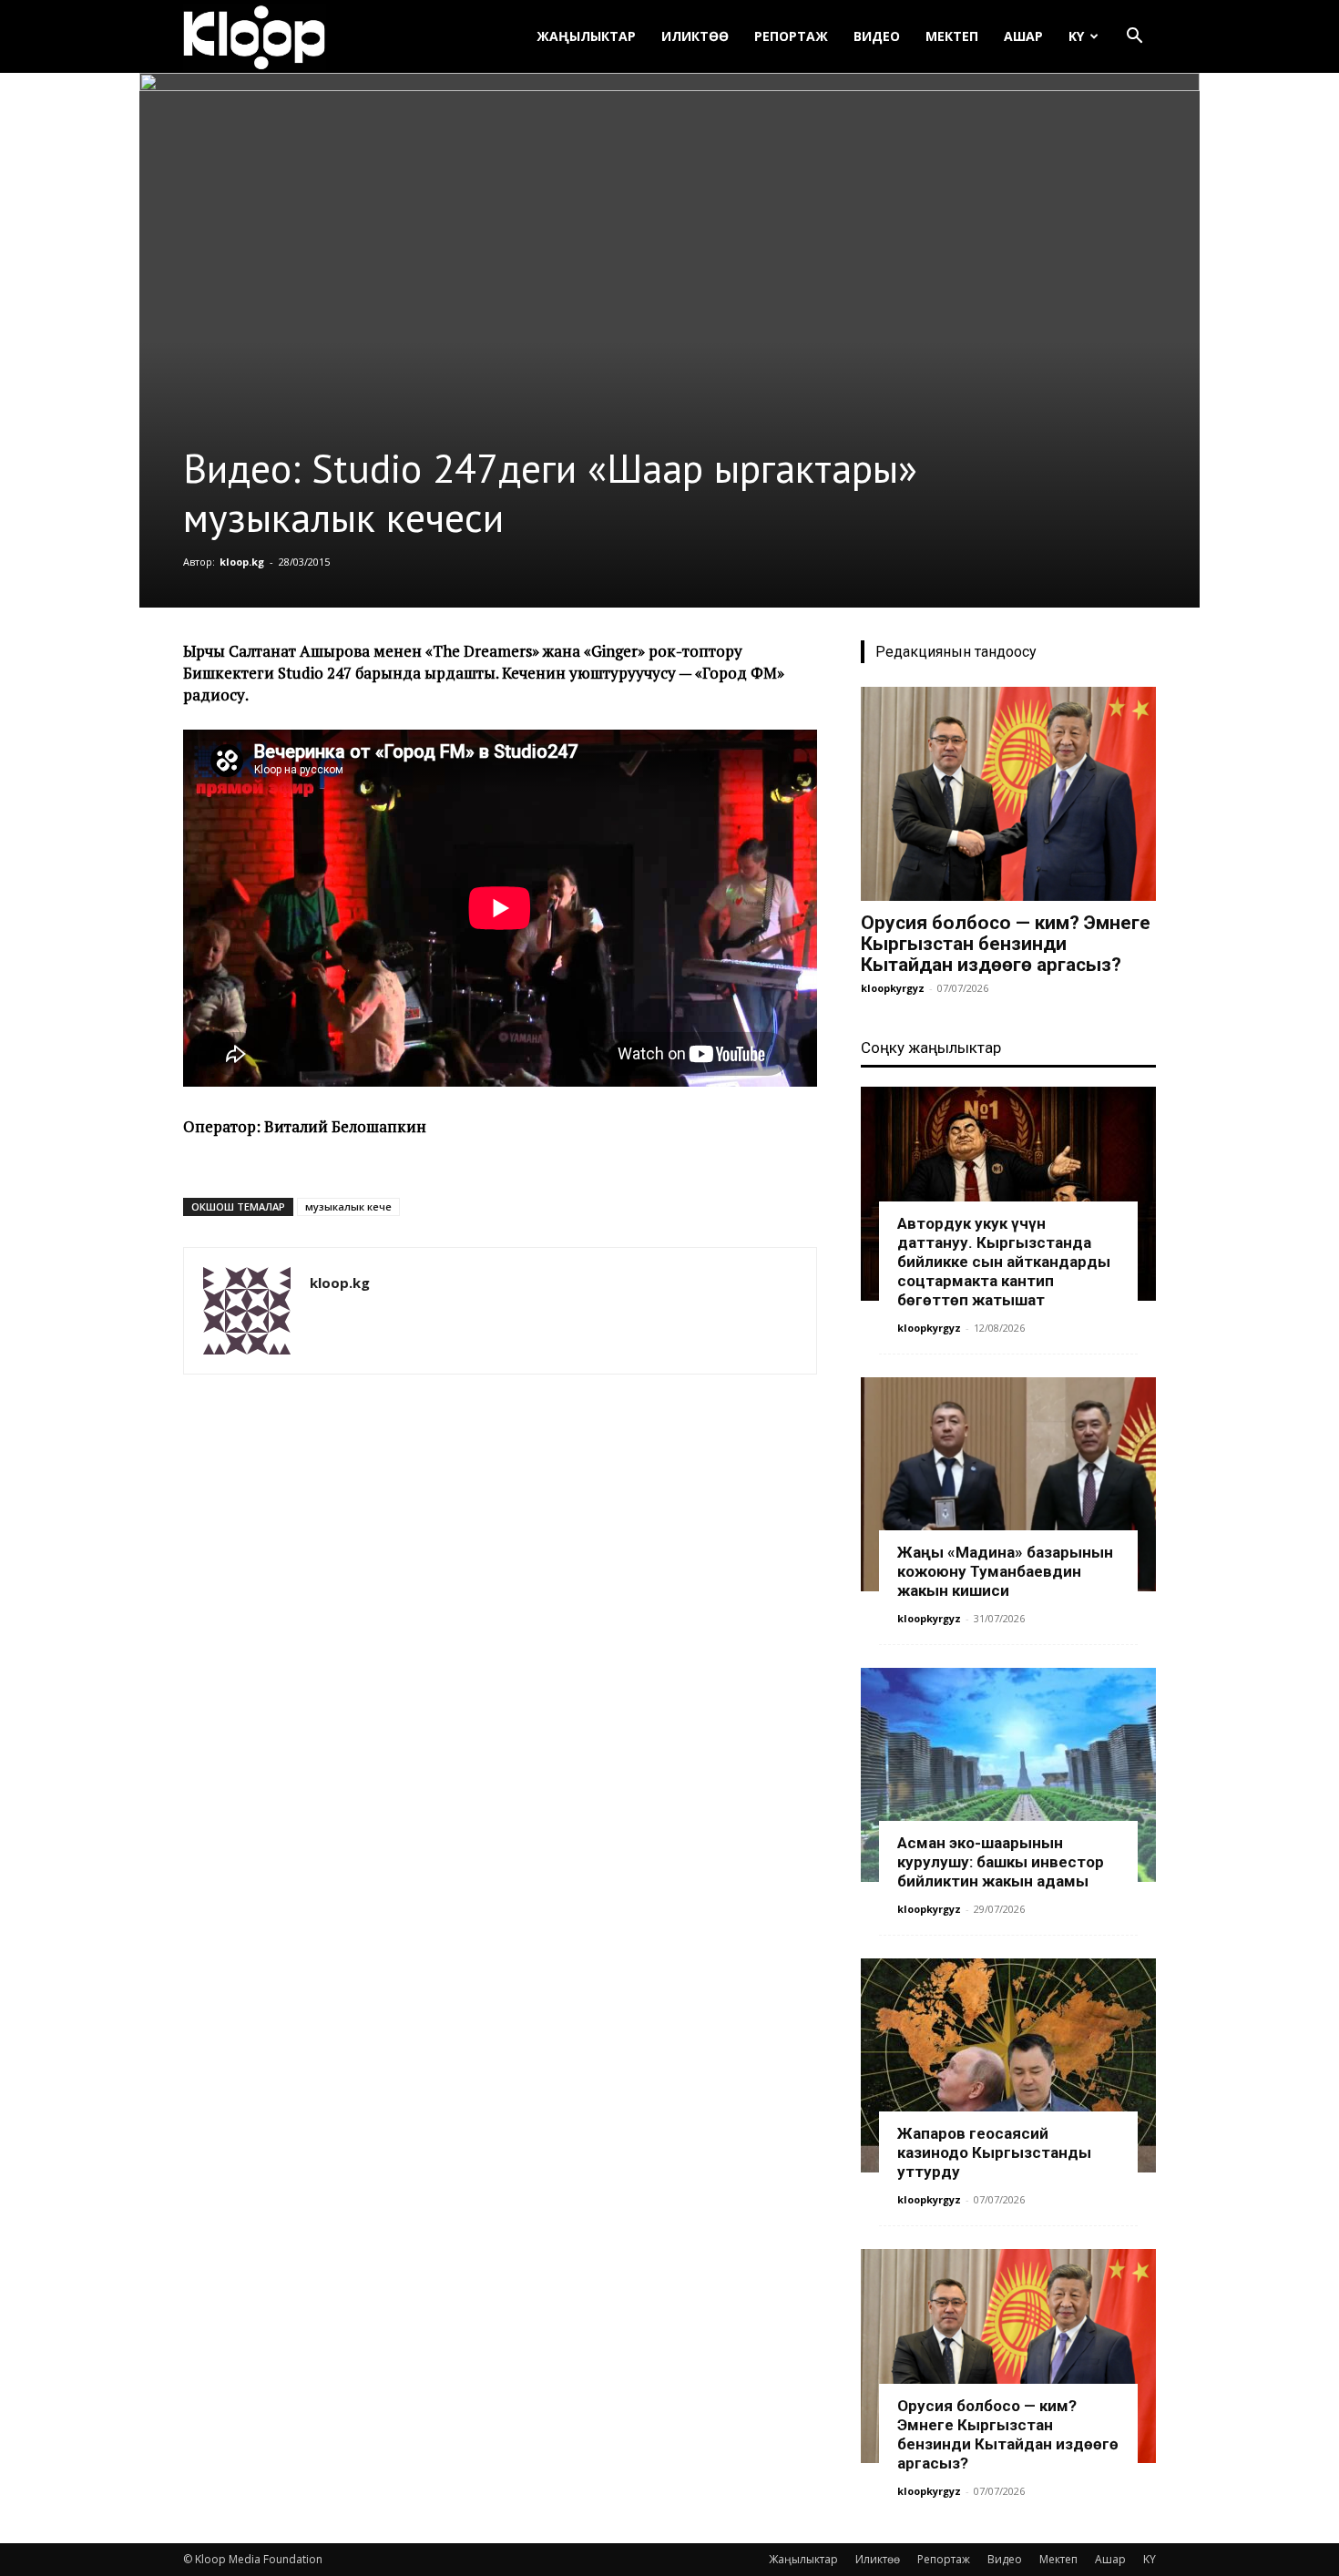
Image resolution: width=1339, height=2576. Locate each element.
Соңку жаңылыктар (931, 1048)
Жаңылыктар (586, 36)
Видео (877, 36)
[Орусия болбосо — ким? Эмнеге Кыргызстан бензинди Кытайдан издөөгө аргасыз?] (1008, 794)
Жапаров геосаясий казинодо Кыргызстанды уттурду (994, 2152)
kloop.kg (242, 562)
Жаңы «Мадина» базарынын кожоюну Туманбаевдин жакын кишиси (1005, 1571)
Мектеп (952, 36)
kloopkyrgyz (893, 988)
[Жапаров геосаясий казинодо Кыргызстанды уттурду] (1008, 2065)
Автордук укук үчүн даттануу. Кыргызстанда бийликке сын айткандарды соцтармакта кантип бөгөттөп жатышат (1004, 1262)
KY (1076, 36)
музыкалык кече (348, 1206)
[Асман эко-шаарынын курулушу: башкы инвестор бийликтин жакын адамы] (1008, 1775)
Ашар (1023, 36)
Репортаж (791, 36)
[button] (1134, 38)
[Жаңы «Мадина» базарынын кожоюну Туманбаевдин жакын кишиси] (1008, 1484)
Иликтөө (695, 36)
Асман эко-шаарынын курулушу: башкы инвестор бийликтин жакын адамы (1001, 1862)
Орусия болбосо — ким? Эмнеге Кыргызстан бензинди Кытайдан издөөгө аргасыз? (1006, 944)
